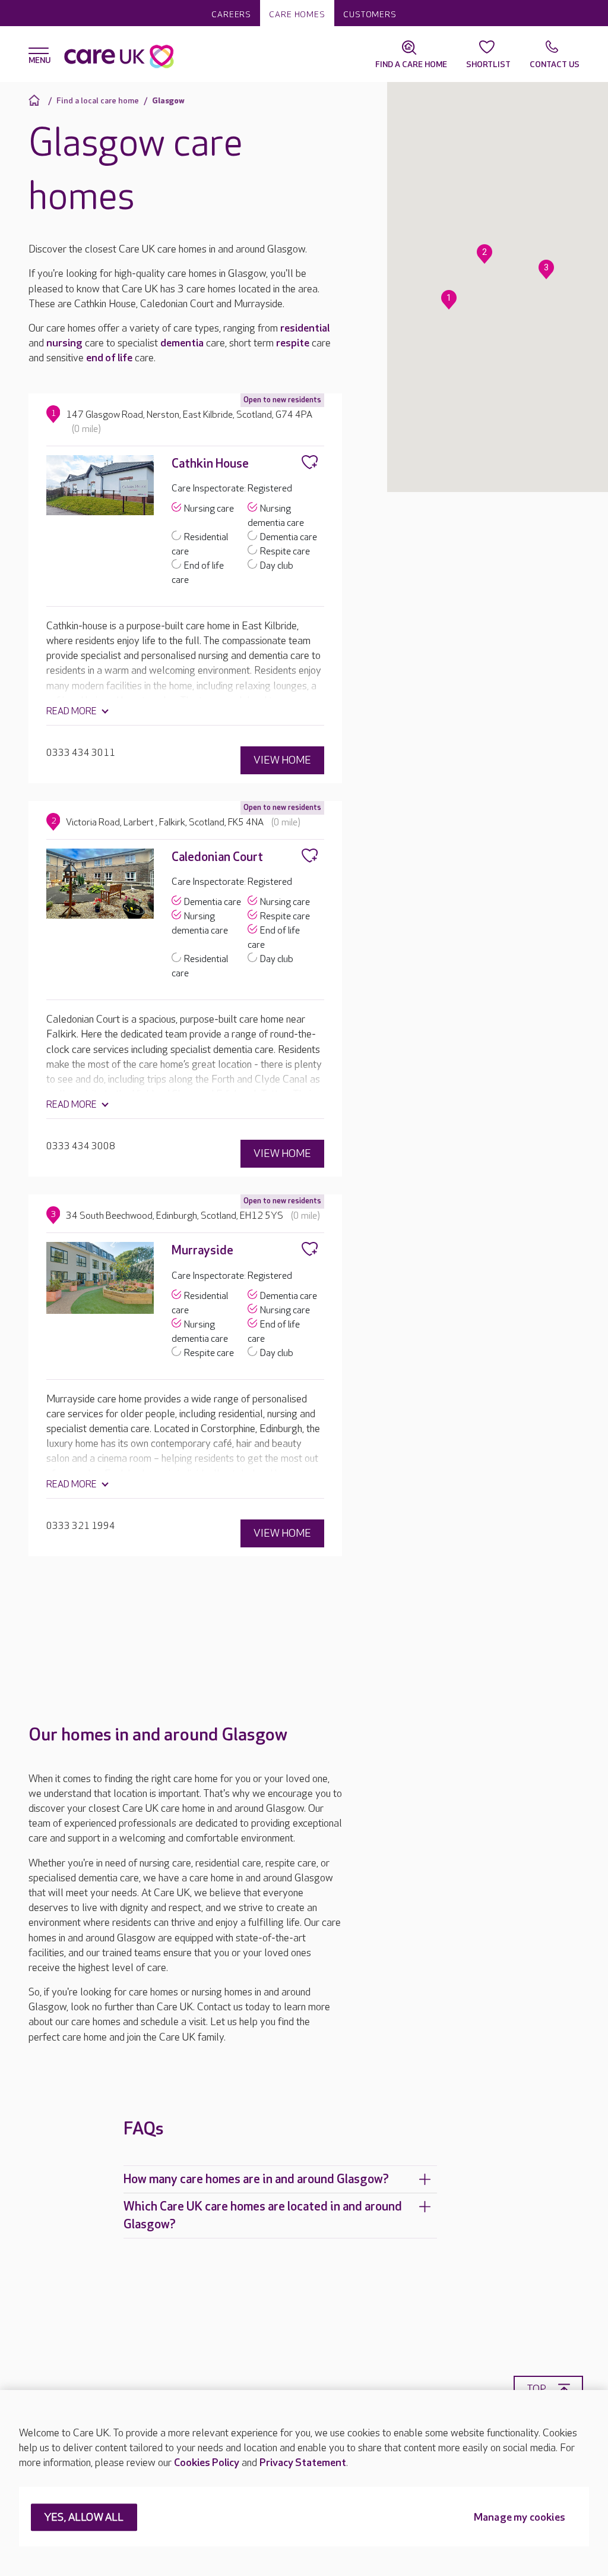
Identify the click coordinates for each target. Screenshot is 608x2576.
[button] (449, 300)
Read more (72, 712)
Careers (231, 15)
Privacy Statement (303, 2463)
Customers (370, 15)
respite (293, 343)
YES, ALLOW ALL (84, 2518)
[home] (36, 100)
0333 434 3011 (81, 753)
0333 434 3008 (81, 1147)
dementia (182, 343)
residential (305, 328)
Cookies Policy (207, 2463)
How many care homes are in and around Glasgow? (256, 2179)
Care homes (297, 15)
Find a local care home (98, 101)
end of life (109, 358)
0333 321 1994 (81, 1526)
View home (282, 760)
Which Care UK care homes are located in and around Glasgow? (263, 2215)
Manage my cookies (520, 2518)
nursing (64, 343)
